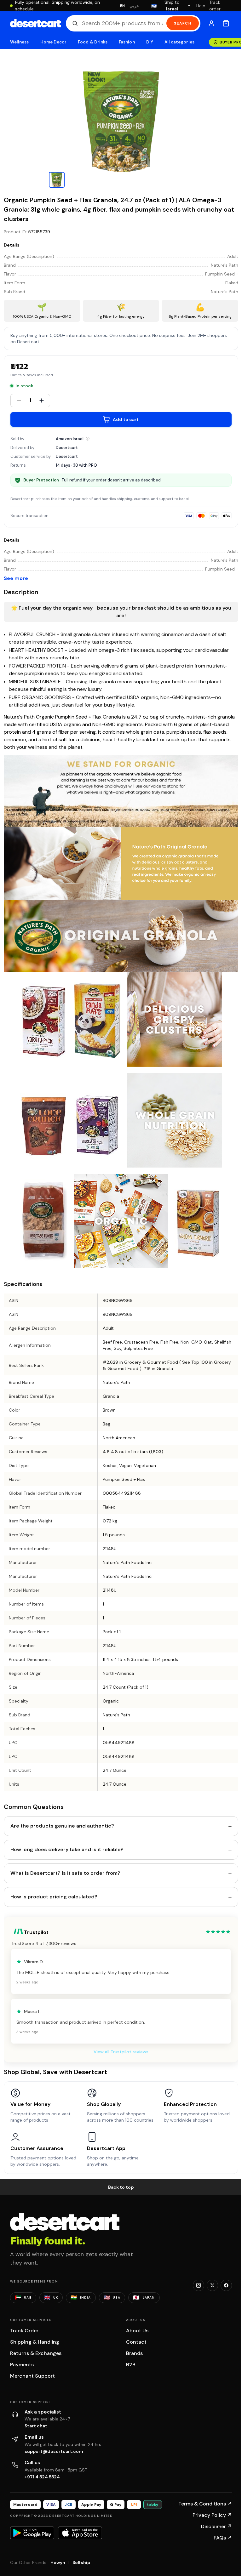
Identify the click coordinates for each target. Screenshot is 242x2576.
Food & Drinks (93, 42)
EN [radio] (122, 6)
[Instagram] (199, 2285)
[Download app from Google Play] (32, 2533)
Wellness (20, 42)
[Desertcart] (35, 23)
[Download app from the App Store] (80, 2533)
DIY (150, 42)
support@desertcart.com (54, 2451)
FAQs (223, 2538)
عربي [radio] (134, 6)
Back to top (121, 2187)
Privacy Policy (212, 2515)
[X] (212, 2285)
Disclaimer (216, 2526)
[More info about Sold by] (88, 439)
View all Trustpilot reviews (121, 2052)
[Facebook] (226, 2285)
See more (16, 578)
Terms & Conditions (205, 2504)
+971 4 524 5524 (42, 2477)
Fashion (127, 42)
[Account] (211, 23)
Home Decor (54, 42)
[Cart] (226, 23)
